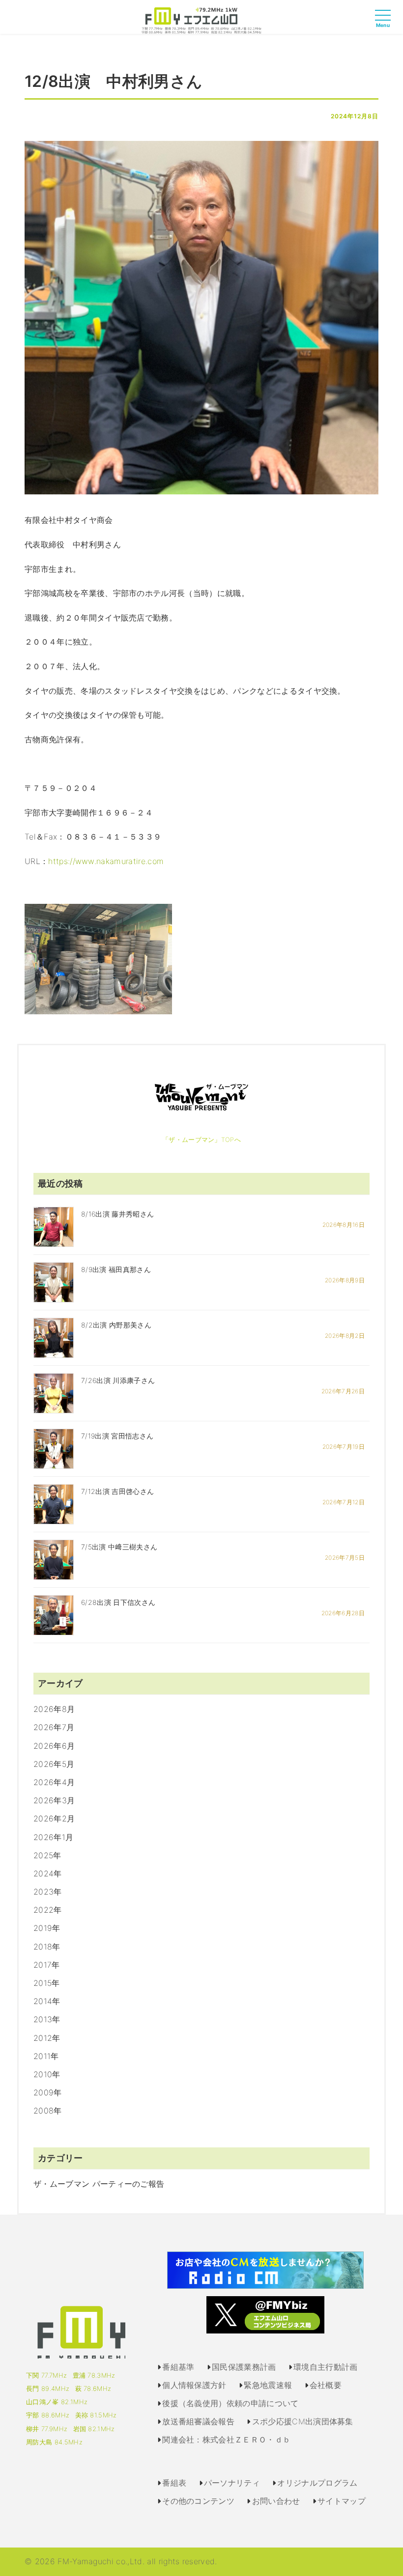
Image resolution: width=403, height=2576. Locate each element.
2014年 (47, 2001)
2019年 (47, 1928)
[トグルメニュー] (385, 24)
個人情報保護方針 (194, 2385)
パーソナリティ (232, 2483)
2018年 (47, 1947)
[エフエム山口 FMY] (201, 20)
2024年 (48, 1873)
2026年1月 (53, 1837)
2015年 (47, 1983)
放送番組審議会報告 (198, 2421)
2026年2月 (54, 1818)
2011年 (46, 2056)
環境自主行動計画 (326, 2367)
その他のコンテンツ (198, 2501)
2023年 (48, 1892)
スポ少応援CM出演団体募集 (303, 2421)
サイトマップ (342, 2501)
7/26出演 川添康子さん (118, 1380)
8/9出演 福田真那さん (116, 1269)
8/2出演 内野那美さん (116, 1325)
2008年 (48, 2111)
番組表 (174, 2483)
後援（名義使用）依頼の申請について (230, 2403)
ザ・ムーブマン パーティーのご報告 (99, 2184)
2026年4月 (54, 1782)
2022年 (48, 1910)
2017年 (47, 1965)
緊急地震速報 (268, 2385)
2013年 (47, 2019)
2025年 (47, 1855)
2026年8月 (54, 1709)
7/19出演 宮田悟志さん (117, 1436)
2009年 (48, 2092)
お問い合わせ (276, 2501)
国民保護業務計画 (244, 2367)
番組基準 (178, 2367)
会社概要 (326, 2385)
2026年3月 (54, 1800)
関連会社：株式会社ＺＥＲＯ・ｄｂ (226, 2440)
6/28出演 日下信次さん (118, 1602)
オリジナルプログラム (317, 2483)
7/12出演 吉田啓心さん (117, 1491)
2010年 (47, 2074)
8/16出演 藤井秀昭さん (117, 1214)
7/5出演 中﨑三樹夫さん (119, 1547)
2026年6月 (54, 1746)
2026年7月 (54, 1727)
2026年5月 (54, 1764)
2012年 (47, 2038)
